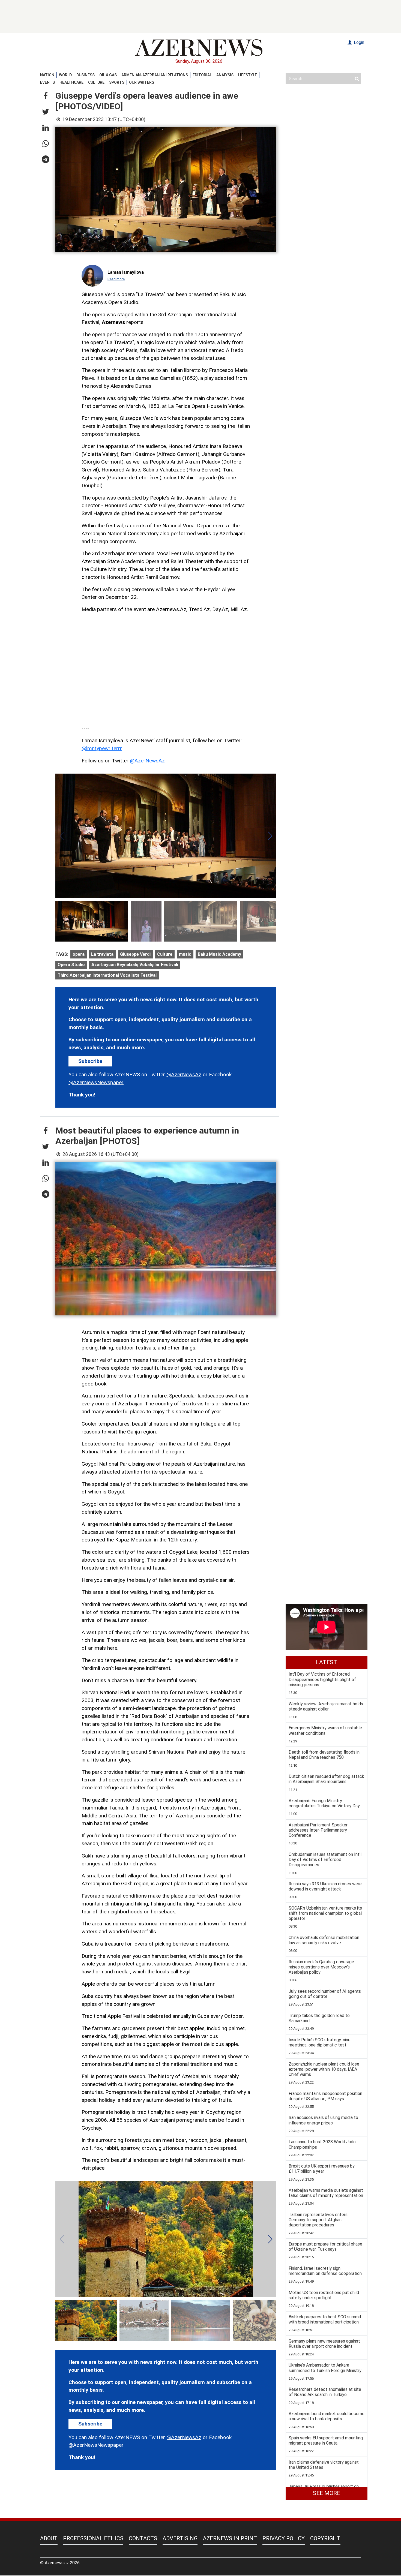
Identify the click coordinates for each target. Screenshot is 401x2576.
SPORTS (117, 82)
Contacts (143, 2538)
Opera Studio (71, 965)
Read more (116, 279)
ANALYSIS (225, 75)
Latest (327, 1662)
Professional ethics (93, 2538)
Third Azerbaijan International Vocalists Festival (107, 975)
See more (327, 2493)
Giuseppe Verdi (135, 954)
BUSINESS (86, 75)
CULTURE (96, 82)
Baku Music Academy (219, 954)
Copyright (325, 2538)
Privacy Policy (284, 2538)
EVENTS (47, 82)
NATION (47, 75)
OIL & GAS (108, 75)
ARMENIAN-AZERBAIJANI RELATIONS (155, 75)
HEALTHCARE (71, 82)
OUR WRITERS (142, 82)
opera (79, 954)
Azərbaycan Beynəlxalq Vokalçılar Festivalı (135, 965)
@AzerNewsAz (147, 761)
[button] (46, 96)
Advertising (180, 2538)
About (49, 2538)
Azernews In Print (230, 2538)
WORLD (65, 75)
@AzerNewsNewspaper (96, 1082)
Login (358, 42)
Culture (165, 954)
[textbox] (166, 528)
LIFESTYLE (248, 75)
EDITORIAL (202, 75)
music (185, 954)
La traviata (102, 954)
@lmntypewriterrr (102, 748)
